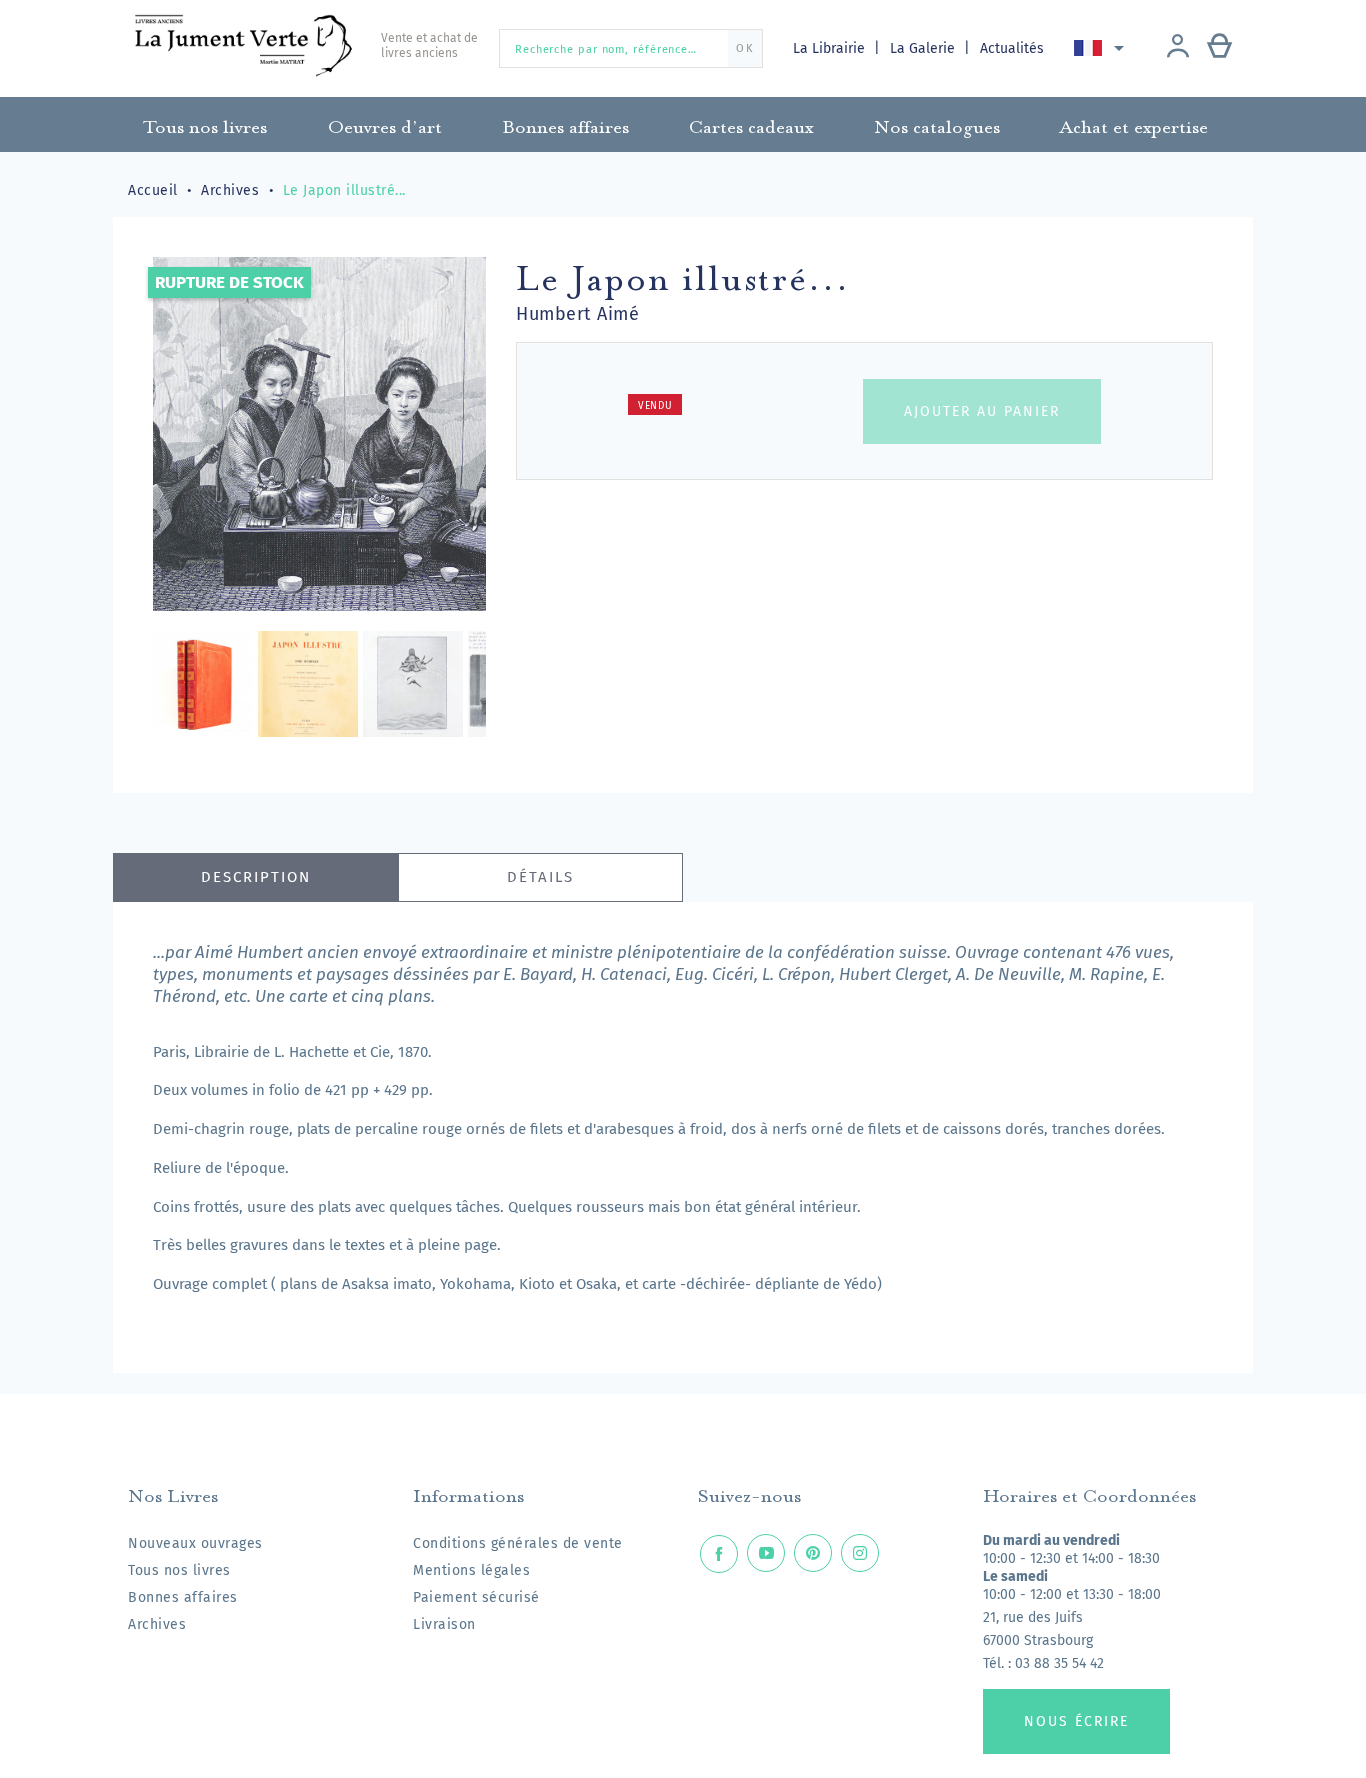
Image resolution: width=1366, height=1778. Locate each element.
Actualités (1012, 48)
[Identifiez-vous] (1178, 48)
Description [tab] (256, 877)
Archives (157, 1624)
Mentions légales (471, 1570)
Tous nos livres (179, 1570)
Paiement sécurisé (476, 1597)
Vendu (655, 406)
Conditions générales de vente (518, 1543)
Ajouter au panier (982, 411)
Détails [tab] (540, 877)
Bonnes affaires (183, 1597)
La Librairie (831, 48)
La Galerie (924, 48)
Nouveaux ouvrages (195, 1543)
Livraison (444, 1624)
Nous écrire (1076, 1721)
